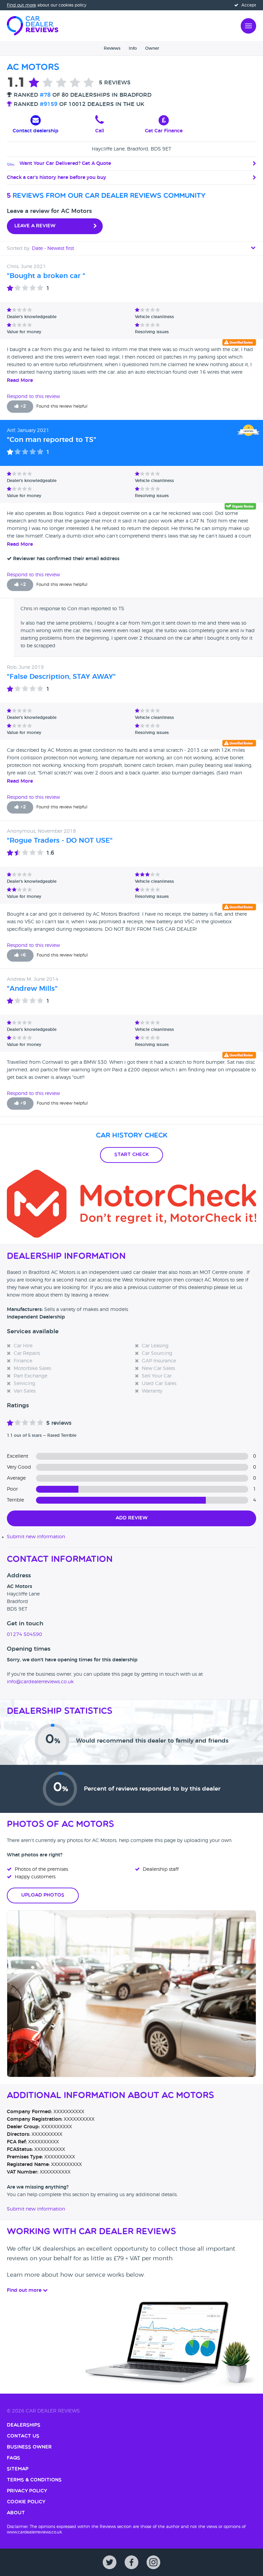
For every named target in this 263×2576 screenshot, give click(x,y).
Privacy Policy (27, 2491)
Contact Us (23, 2436)
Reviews (112, 48)
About (16, 2513)
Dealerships (24, 2425)
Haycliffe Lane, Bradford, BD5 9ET (131, 149)
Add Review (132, 1518)
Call (100, 131)
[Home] (33, 25)
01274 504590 (24, 1635)
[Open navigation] (248, 25)
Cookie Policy (26, 2502)
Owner (152, 48)
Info (133, 48)
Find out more (21, 5)
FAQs (14, 2458)
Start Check (131, 1155)
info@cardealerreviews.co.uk (40, 1682)
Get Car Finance (164, 131)
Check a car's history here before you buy (57, 178)
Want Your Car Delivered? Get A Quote (65, 164)
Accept (248, 5)
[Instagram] (153, 2562)
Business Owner (29, 2447)
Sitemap (18, 2469)
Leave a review (35, 226)
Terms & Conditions (34, 2480)
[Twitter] (110, 2562)
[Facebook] (131, 2562)
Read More (20, 381)
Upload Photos (43, 1895)
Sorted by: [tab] (40, 249)
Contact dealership (36, 131)
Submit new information (36, 1537)
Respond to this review (33, 397)
